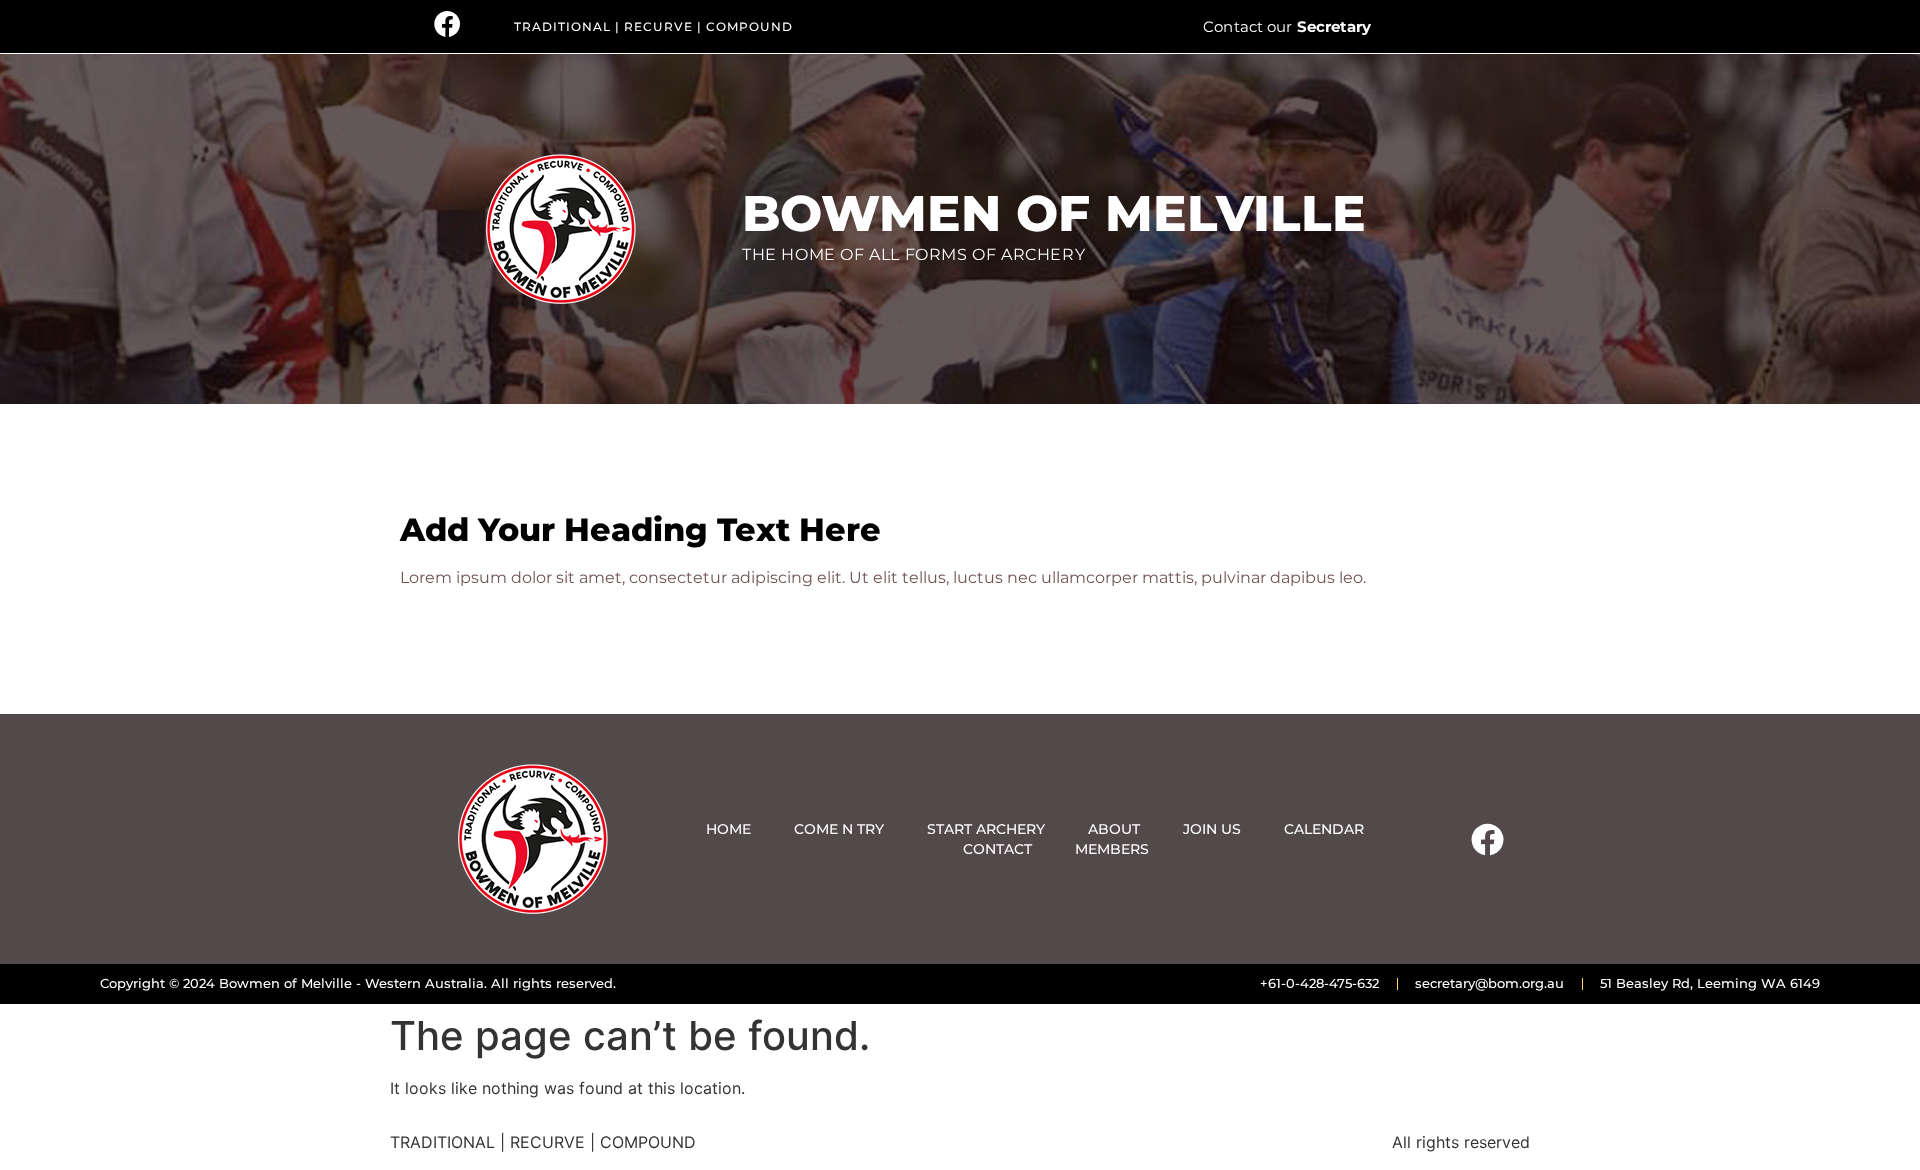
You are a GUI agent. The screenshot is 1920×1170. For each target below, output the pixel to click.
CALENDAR (1324, 829)
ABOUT (1114, 829)
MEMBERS (1112, 849)
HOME (728, 829)
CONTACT (997, 849)
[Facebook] (1487, 839)
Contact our (1287, 26)
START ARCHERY (986, 829)
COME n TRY (839, 829)
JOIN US (1212, 829)
